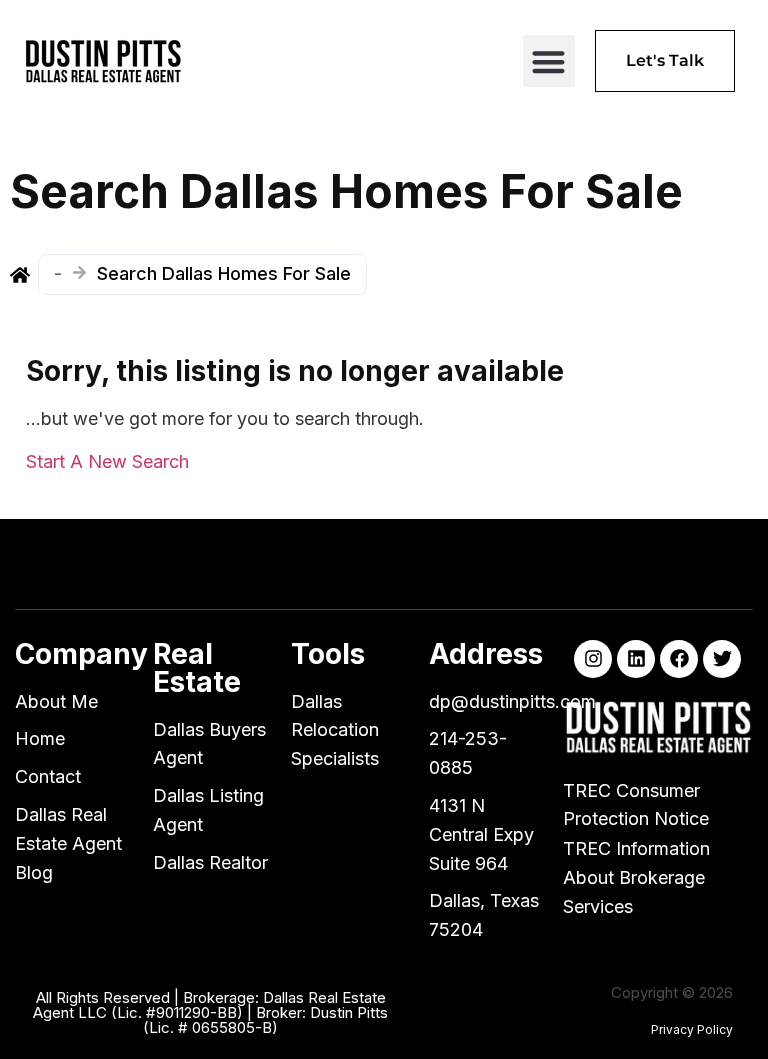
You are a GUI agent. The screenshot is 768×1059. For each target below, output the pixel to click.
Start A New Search (107, 461)
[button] (549, 61)
